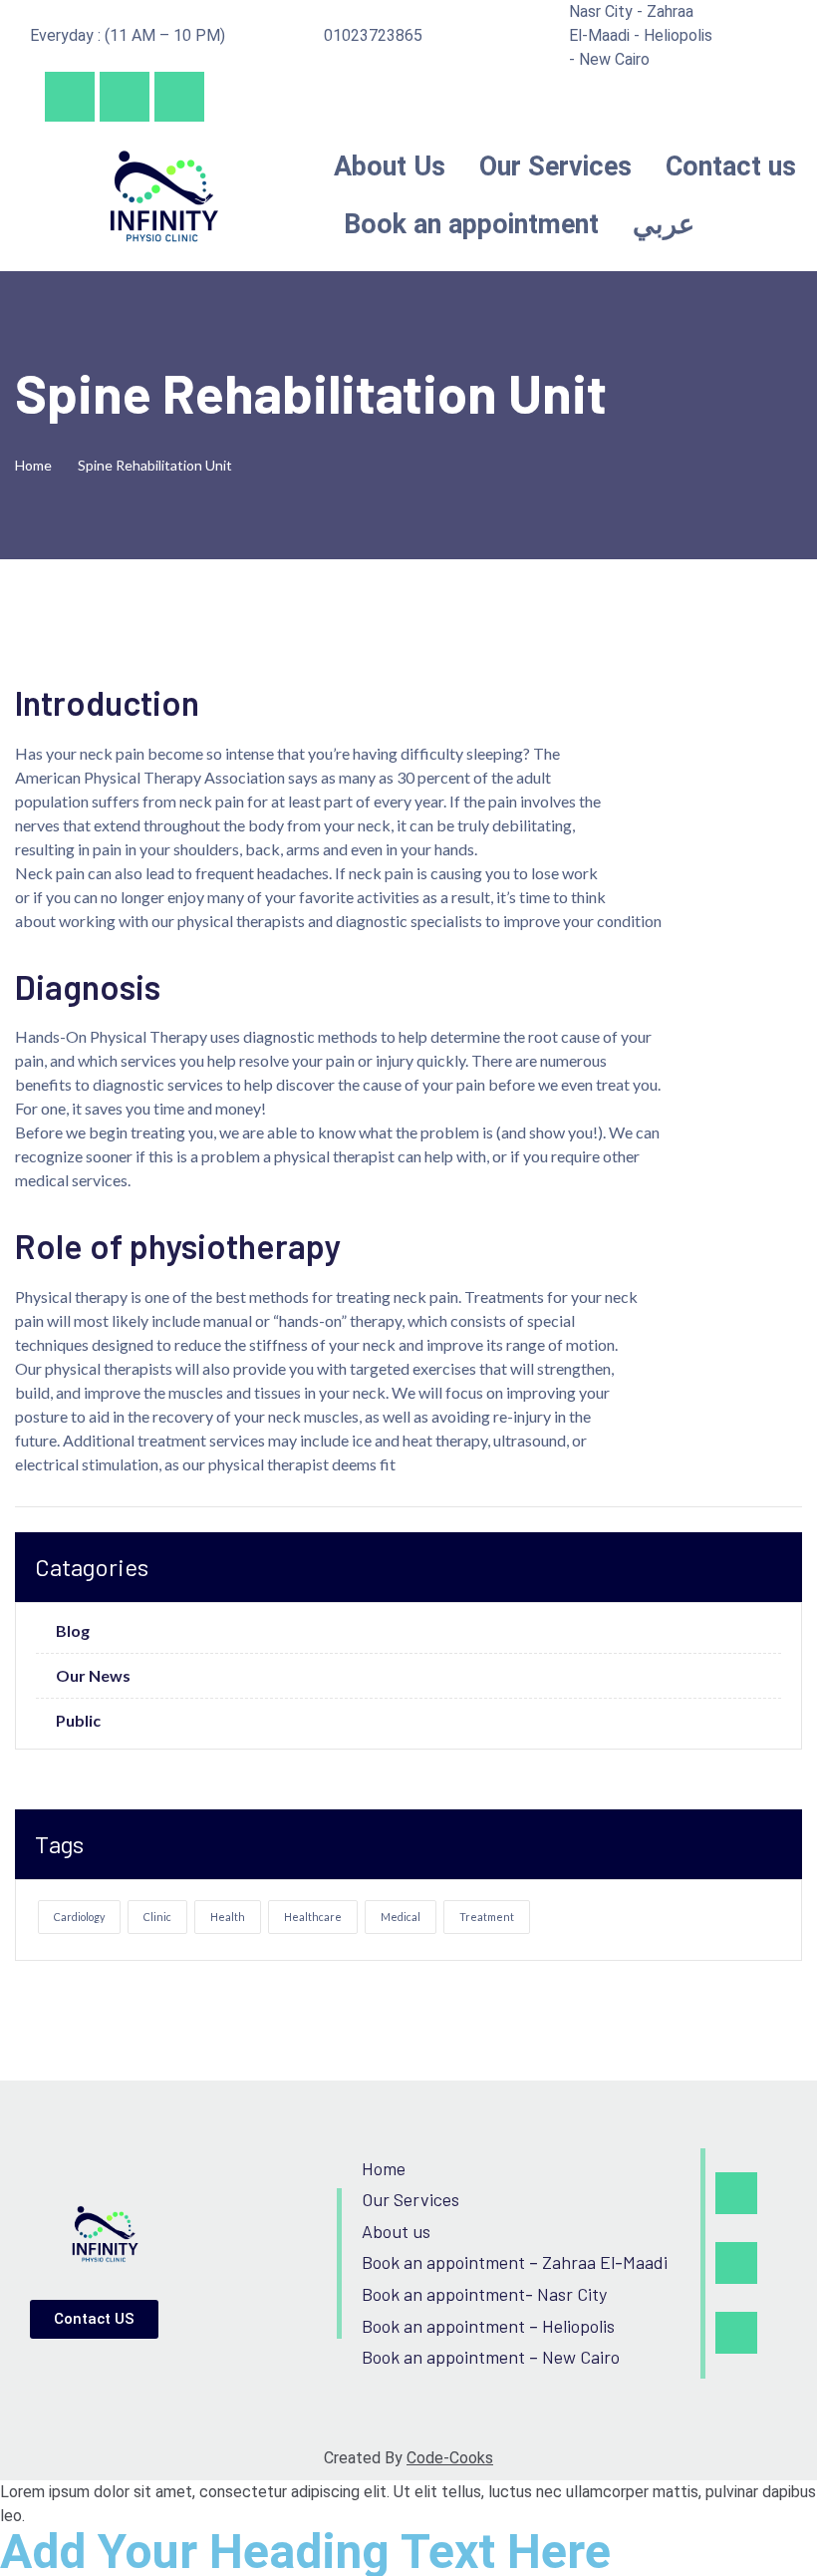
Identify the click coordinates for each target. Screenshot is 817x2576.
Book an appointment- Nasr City (484, 2294)
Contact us (731, 166)
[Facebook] (70, 97)
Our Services (555, 166)
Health (228, 1917)
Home (36, 465)
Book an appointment (471, 224)
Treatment (487, 1917)
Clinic (157, 1917)
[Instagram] (125, 97)
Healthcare (313, 1917)
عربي (664, 224)
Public (78, 1721)
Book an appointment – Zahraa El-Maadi (515, 2262)
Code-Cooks (450, 2458)
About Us (390, 166)
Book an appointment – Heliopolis (488, 2326)
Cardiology (79, 1917)
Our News (93, 1676)
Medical (401, 1917)
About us (396, 2231)
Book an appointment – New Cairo (491, 2357)
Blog (73, 1631)
